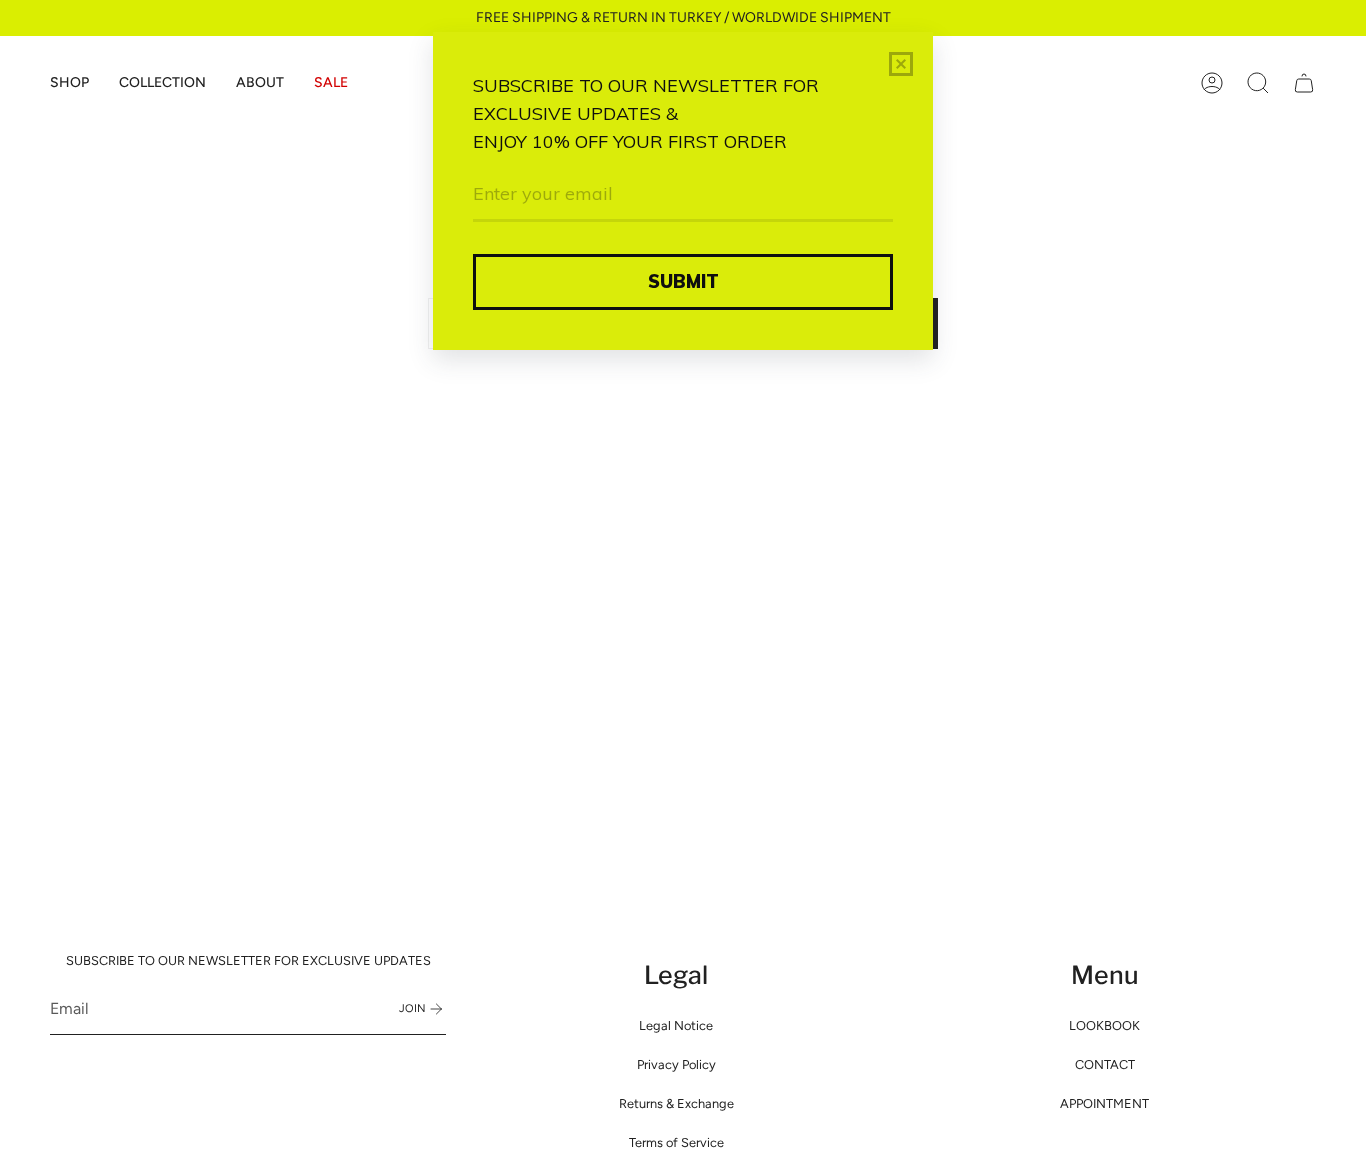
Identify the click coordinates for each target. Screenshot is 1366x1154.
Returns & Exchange (676, 1103)
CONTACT (1105, 1064)
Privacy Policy (676, 1064)
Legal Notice (676, 1025)
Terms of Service (676, 1142)
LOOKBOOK (1104, 1025)
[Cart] (1304, 83)
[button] (69, 83)
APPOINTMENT (1104, 1103)
